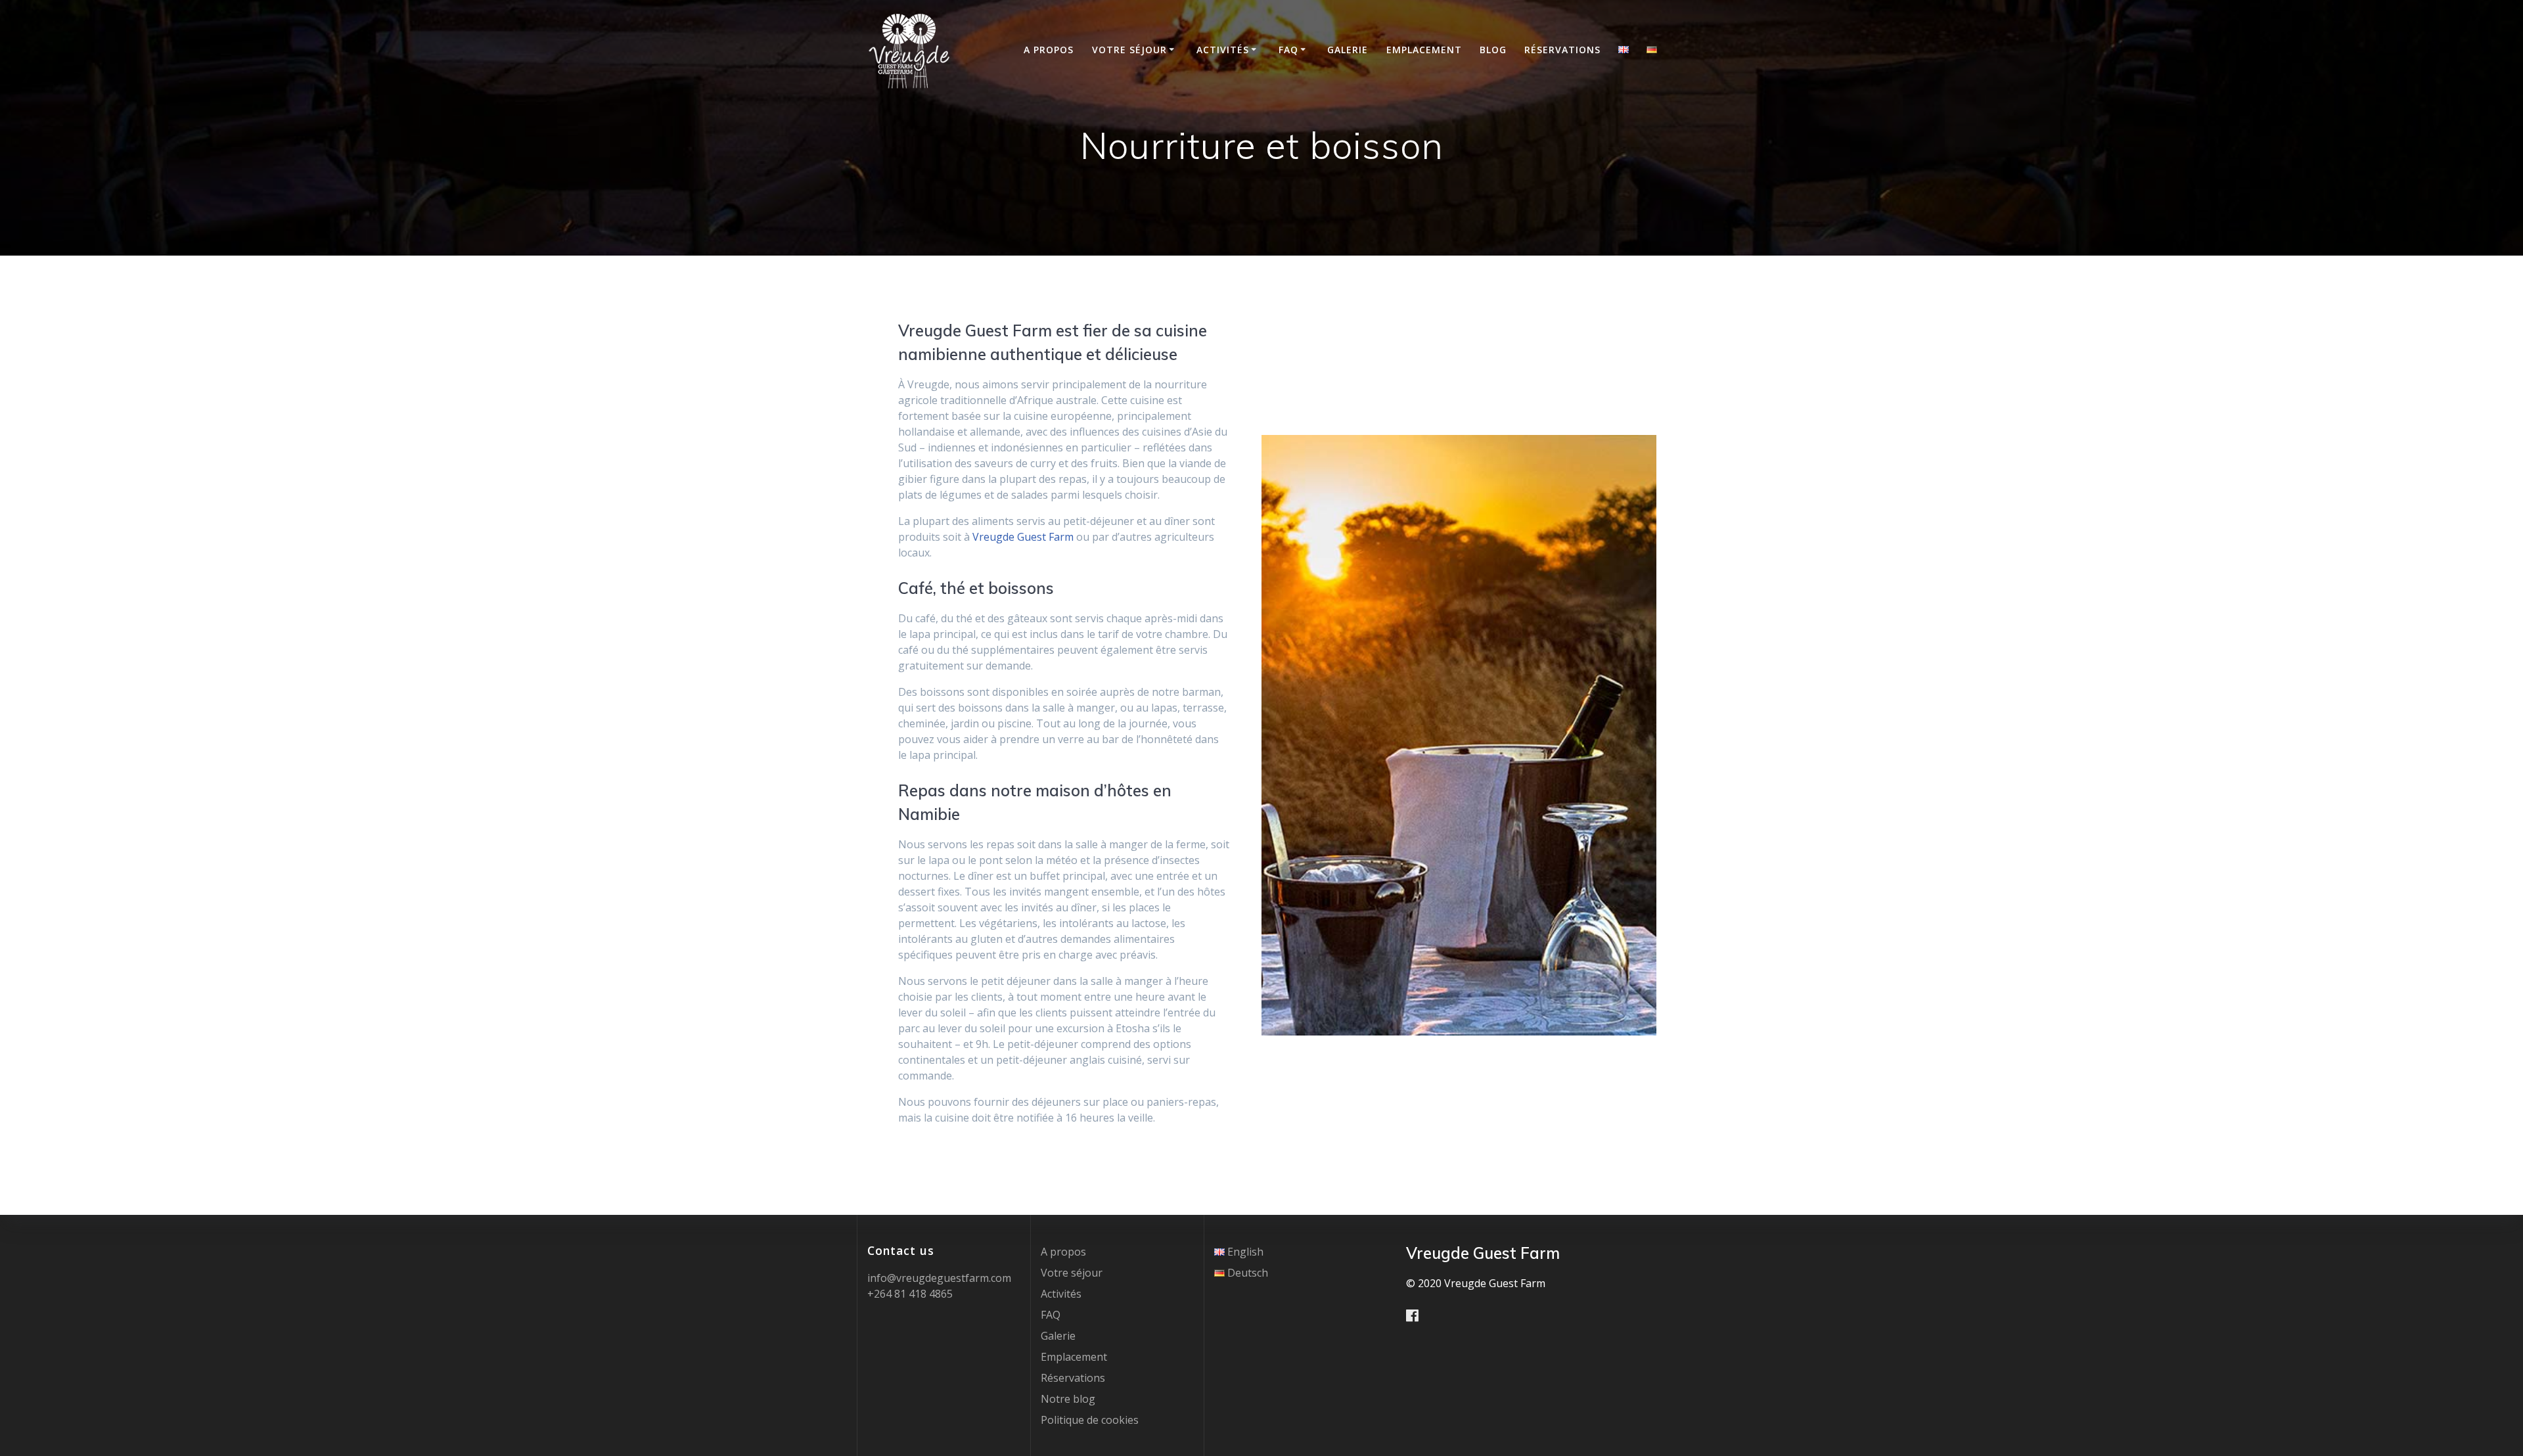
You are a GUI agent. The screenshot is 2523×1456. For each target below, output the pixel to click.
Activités (1223, 50)
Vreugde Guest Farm (1023, 537)
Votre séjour (1129, 50)
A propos (1049, 50)
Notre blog (1068, 1399)
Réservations (1562, 50)
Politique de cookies (1090, 1420)
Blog (1493, 50)
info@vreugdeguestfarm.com (939, 1278)
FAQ (1288, 50)
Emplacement (1424, 50)
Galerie (1348, 50)
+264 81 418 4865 (910, 1294)
